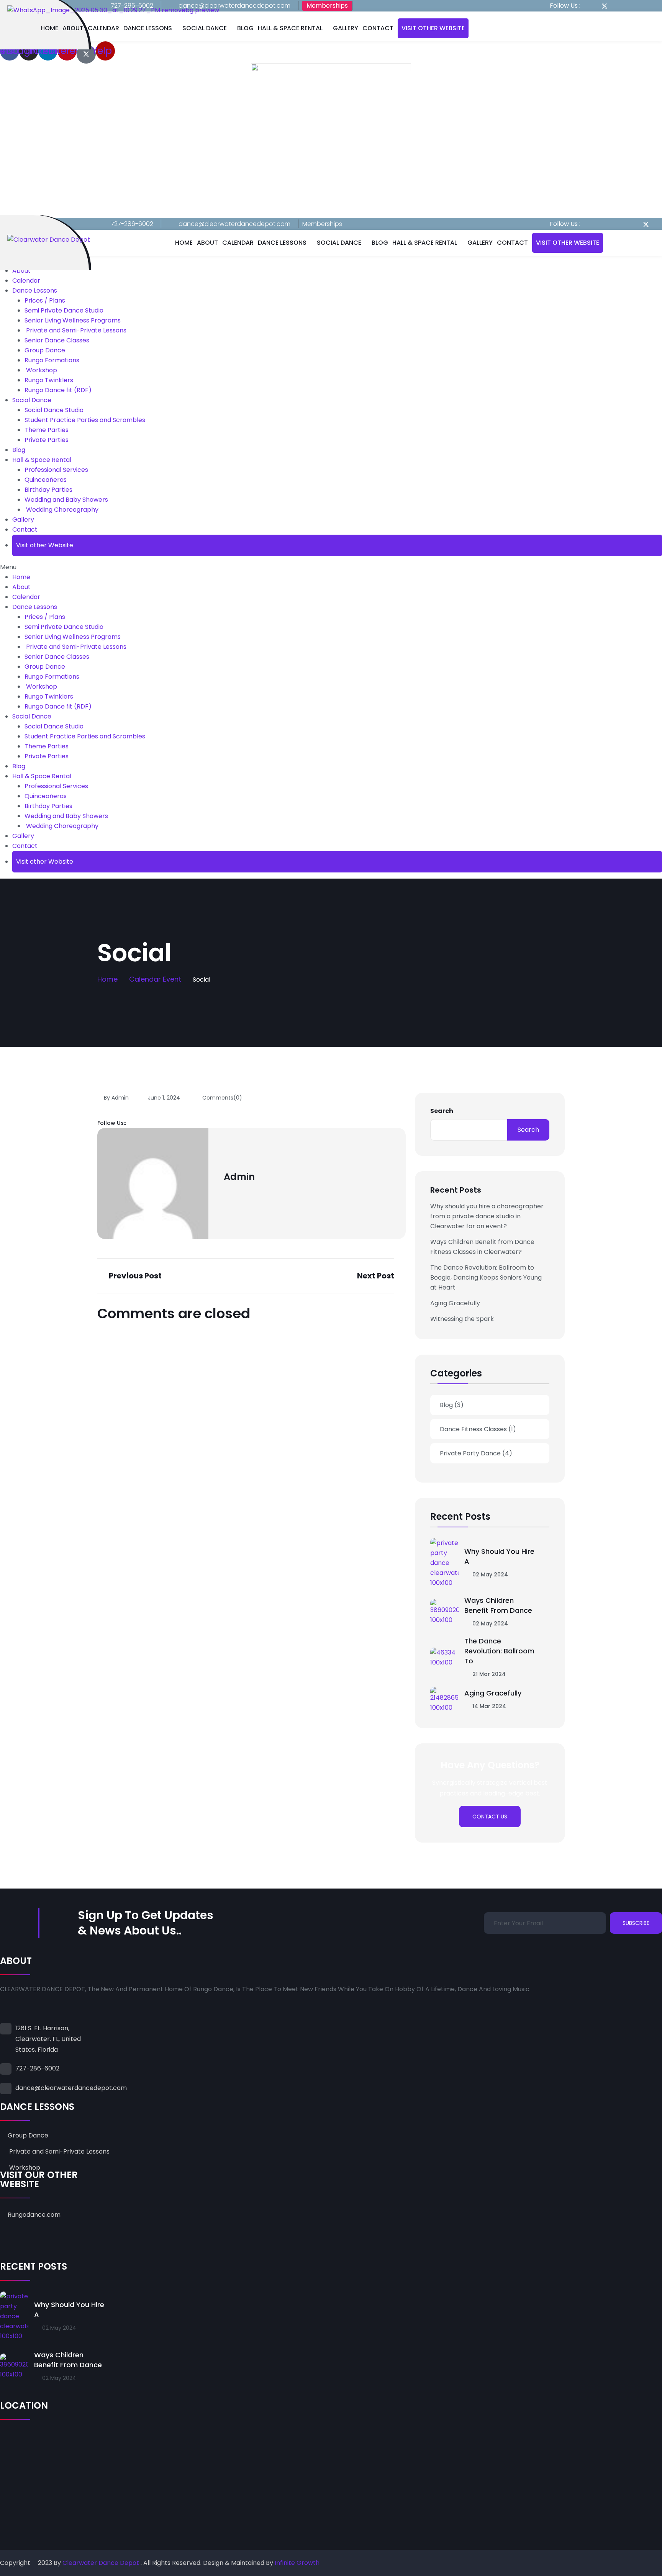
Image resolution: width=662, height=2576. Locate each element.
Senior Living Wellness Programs (73, 320)
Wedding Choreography (61, 510)
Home (49, 28)
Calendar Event (155, 979)
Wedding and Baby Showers (66, 500)
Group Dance (45, 350)
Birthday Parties (48, 490)
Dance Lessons (148, 28)
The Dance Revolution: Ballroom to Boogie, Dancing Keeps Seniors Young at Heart (486, 1277)
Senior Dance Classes (57, 340)
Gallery (346, 28)
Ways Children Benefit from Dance (498, 1605)
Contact (378, 28)
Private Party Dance (476, 1453)
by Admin (116, 1098)
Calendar (103, 28)
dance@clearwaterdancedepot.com (234, 6)
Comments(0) (221, 1098)
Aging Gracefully (455, 1303)
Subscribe (636, 1923)
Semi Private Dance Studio (64, 310)
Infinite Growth (297, 2563)
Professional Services (56, 470)
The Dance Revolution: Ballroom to (499, 1651)
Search (442, 1111)
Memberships (327, 6)
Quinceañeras (46, 480)
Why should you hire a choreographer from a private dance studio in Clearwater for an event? (487, 1216)
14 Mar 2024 (488, 1706)
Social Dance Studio (54, 410)
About (73, 28)
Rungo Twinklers (49, 380)
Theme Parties (47, 430)
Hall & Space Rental (290, 28)
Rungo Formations (52, 360)
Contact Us (490, 1817)
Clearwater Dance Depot (101, 2563)
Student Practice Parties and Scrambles (85, 420)
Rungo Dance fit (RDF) (58, 390)
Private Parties (47, 440)
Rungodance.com (34, 2215)
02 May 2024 (489, 1574)
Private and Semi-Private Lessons (75, 330)
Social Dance (205, 28)
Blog (245, 28)
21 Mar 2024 (488, 1674)
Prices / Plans (45, 300)
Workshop (41, 370)
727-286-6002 (132, 224)
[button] (331, 567)
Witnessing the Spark (462, 1319)
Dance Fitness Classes (478, 1429)
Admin (239, 1177)
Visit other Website (433, 28)
